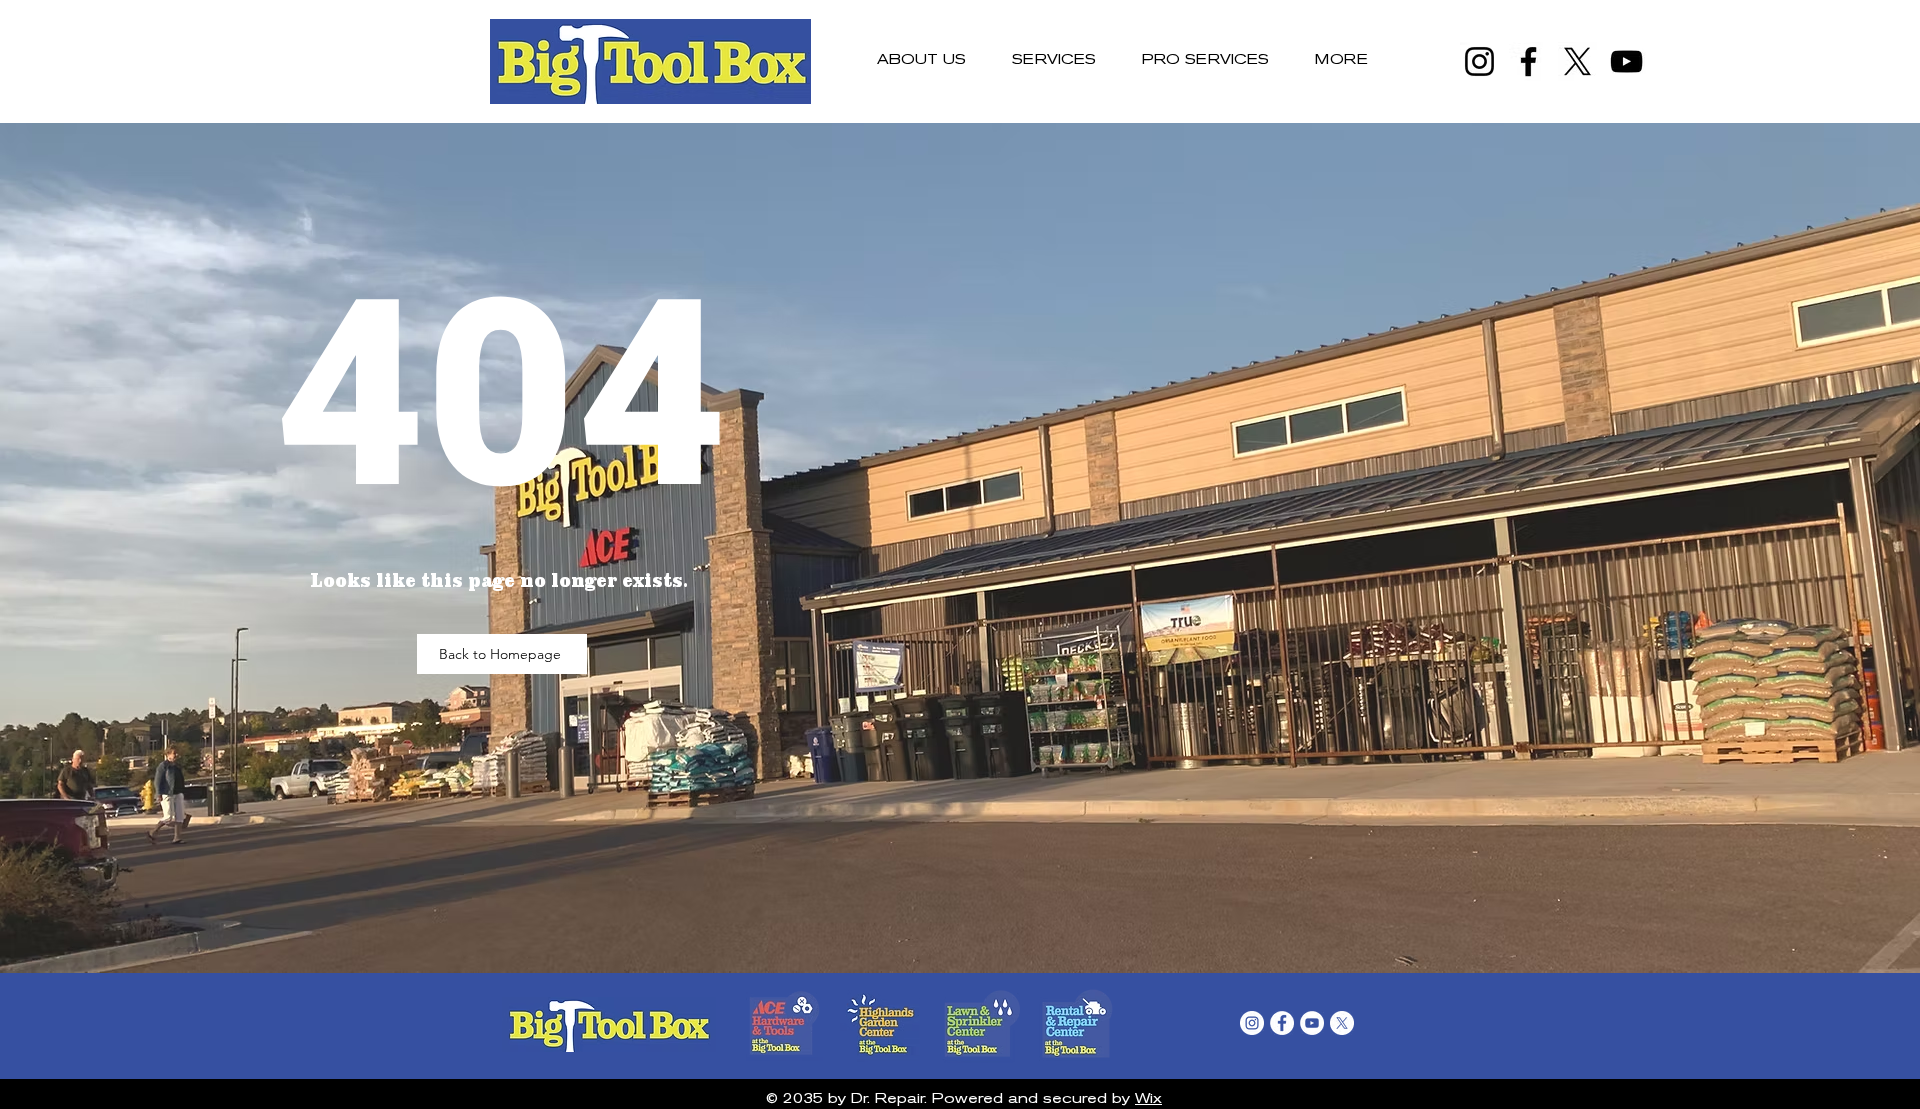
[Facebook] (1528, 61)
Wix (1148, 1099)
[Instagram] (1479, 61)
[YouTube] (1626, 61)
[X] (1577, 61)
